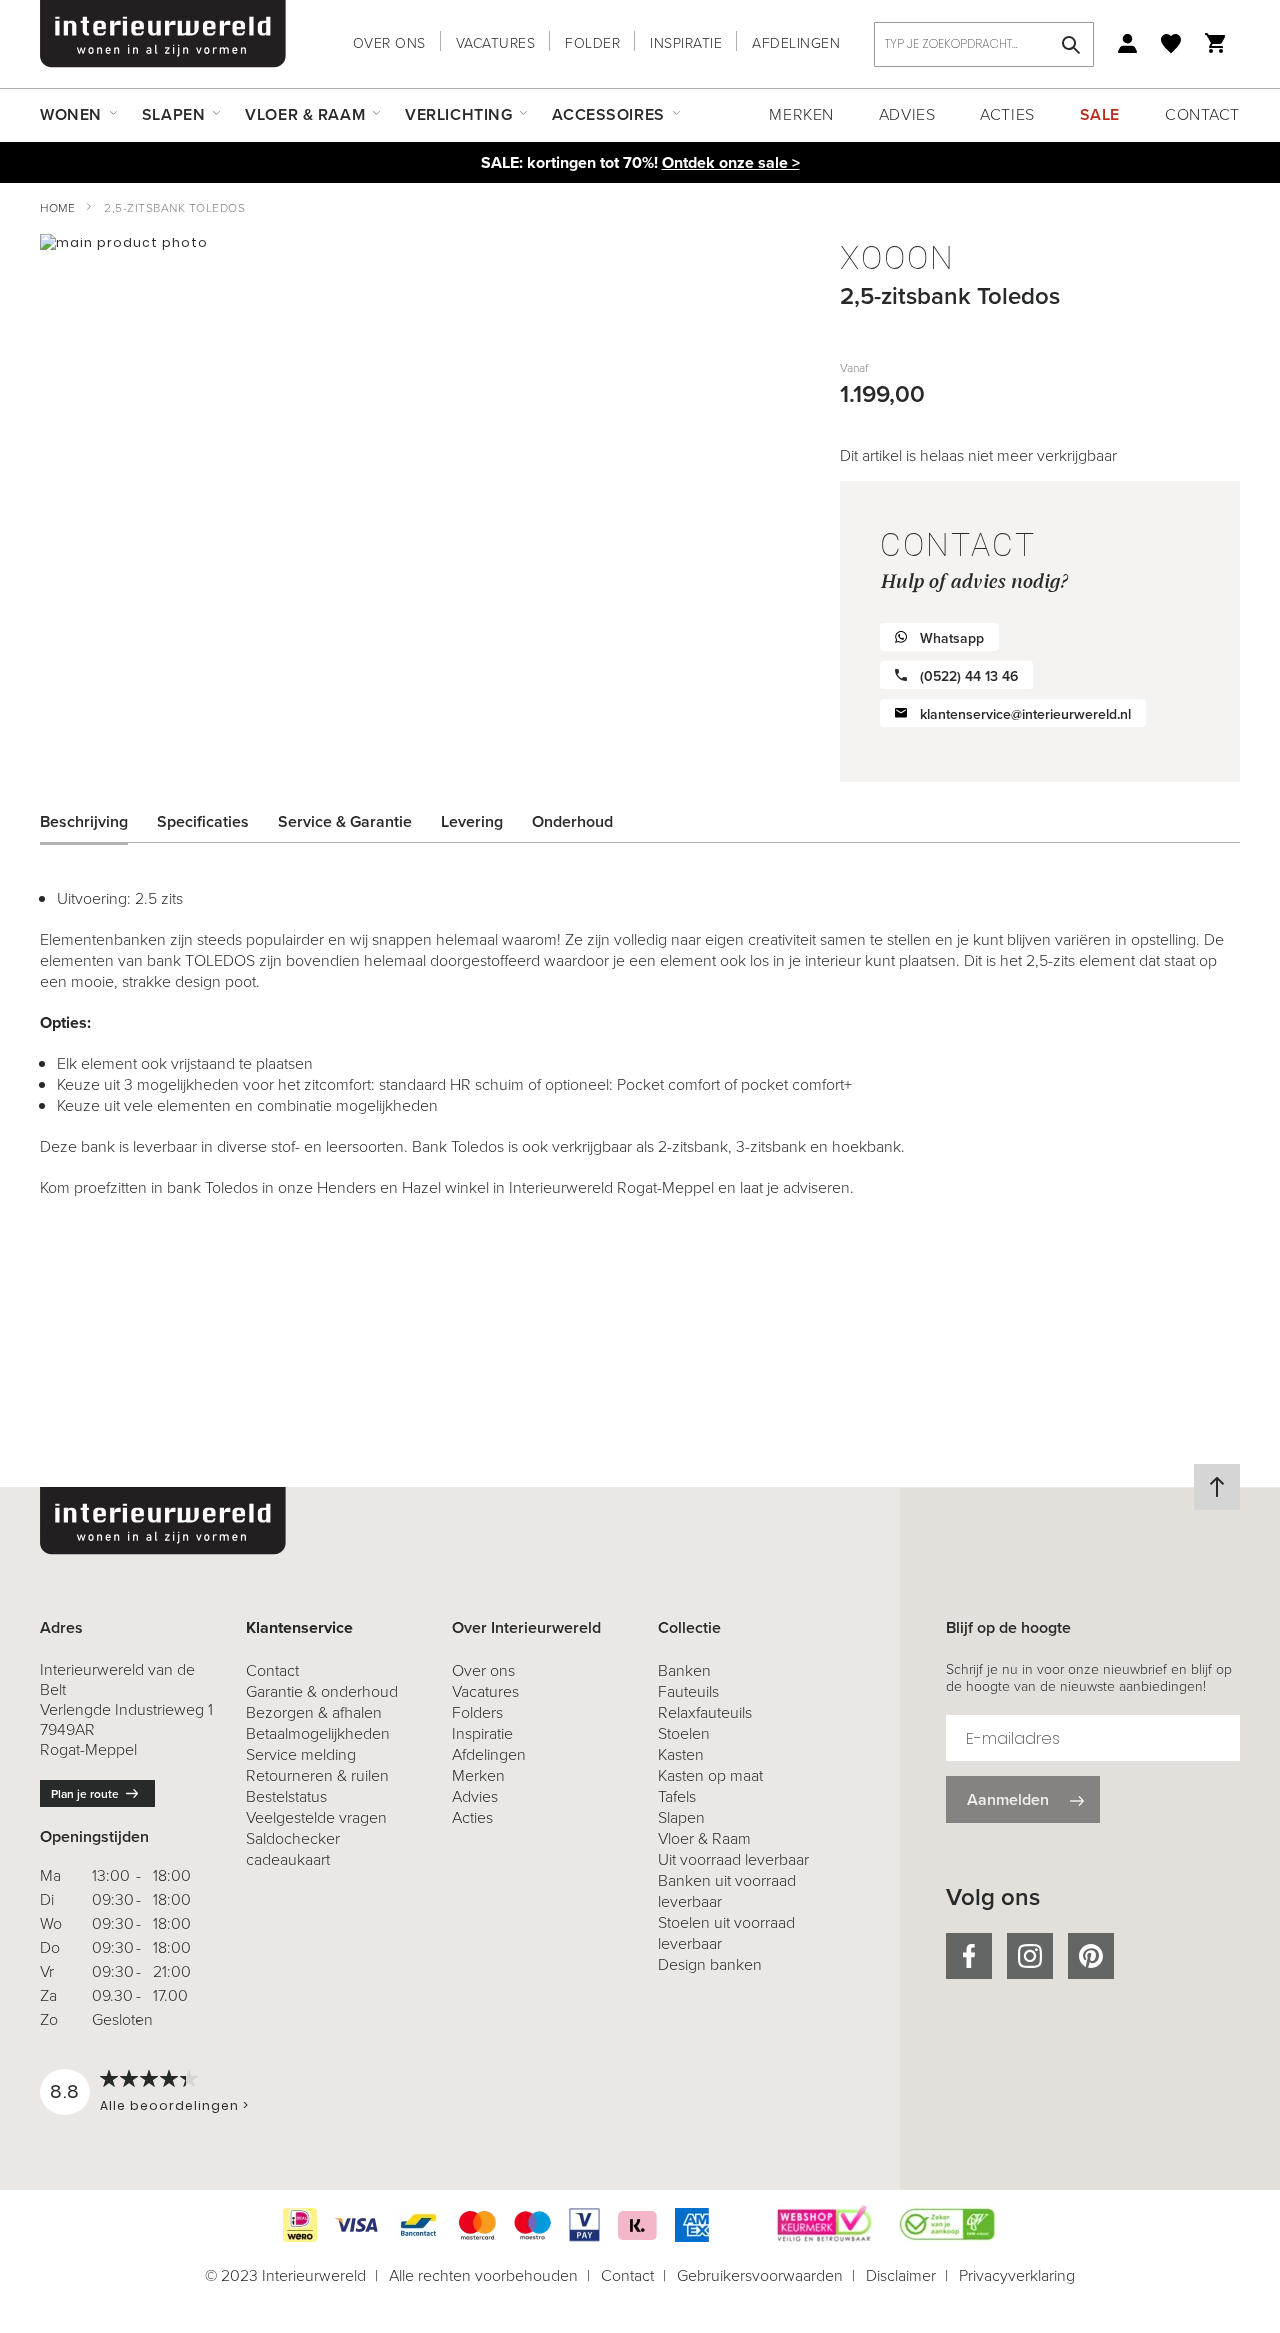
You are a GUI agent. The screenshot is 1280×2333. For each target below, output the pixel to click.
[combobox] (984, 44)
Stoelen (684, 1733)
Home (57, 208)
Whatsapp (952, 638)
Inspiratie (686, 43)
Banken (684, 1670)
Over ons (389, 43)
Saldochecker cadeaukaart (293, 1849)
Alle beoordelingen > (174, 2105)
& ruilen (317, 1775)
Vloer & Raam (704, 1838)
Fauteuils (688, 1691)
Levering (472, 821)
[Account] (1127, 43)
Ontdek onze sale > (731, 162)
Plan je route (85, 1794)
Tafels (677, 1796)
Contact (1202, 114)
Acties (1007, 114)
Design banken (710, 1964)
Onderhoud (572, 821)
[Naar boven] (1217, 1487)
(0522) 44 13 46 (969, 676)
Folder (592, 43)
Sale (1100, 114)
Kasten (681, 1754)
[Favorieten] (1171, 43)
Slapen (681, 1817)
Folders (477, 1712)
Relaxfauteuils (705, 1712)
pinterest (1091, 1956)
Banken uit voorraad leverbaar (727, 1891)
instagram (1030, 1956)
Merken (801, 114)
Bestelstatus (286, 1796)
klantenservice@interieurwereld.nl (1025, 714)
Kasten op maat (710, 1775)
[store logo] (163, 34)
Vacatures (496, 43)
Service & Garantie (345, 821)
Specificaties (203, 821)
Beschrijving (84, 821)
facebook (969, 1956)
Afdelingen (796, 43)
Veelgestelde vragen (316, 1817)
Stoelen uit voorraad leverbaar (726, 1933)
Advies (907, 114)
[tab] (99, 822)
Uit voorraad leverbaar (733, 1859)
